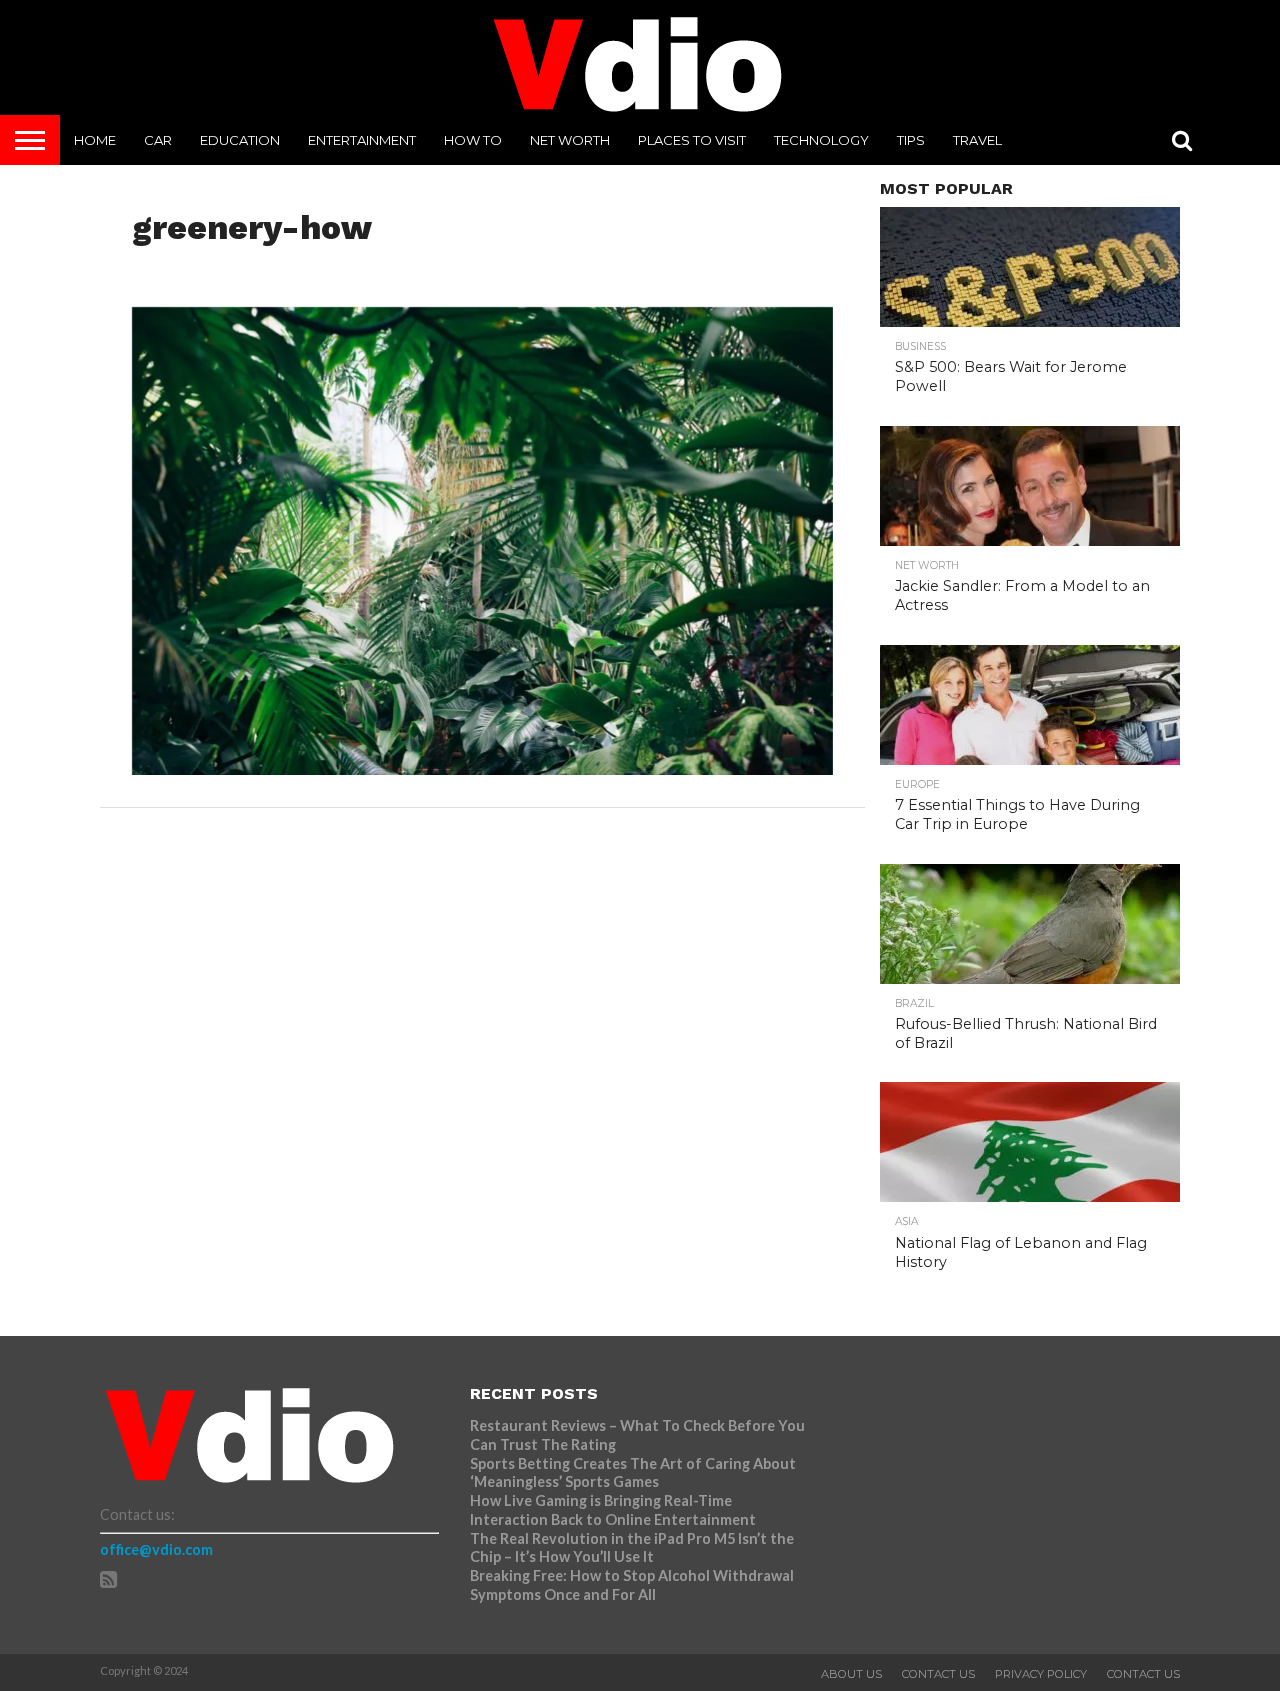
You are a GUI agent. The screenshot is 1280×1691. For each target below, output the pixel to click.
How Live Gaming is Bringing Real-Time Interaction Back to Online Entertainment (614, 1510)
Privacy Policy (1041, 1674)
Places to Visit (692, 140)
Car (158, 140)
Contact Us (938, 1674)
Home (95, 140)
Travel (977, 140)
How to (473, 140)
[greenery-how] (482, 768)
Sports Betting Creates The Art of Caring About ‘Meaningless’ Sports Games (633, 1473)
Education (240, 140)
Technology (821, 140)
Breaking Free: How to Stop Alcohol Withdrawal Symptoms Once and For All (632, 1585)
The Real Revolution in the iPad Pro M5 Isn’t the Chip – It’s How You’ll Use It (632, 1548)
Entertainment (362, 140)
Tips (911, 140)
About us (851, 1674)
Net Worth (570, 140)
